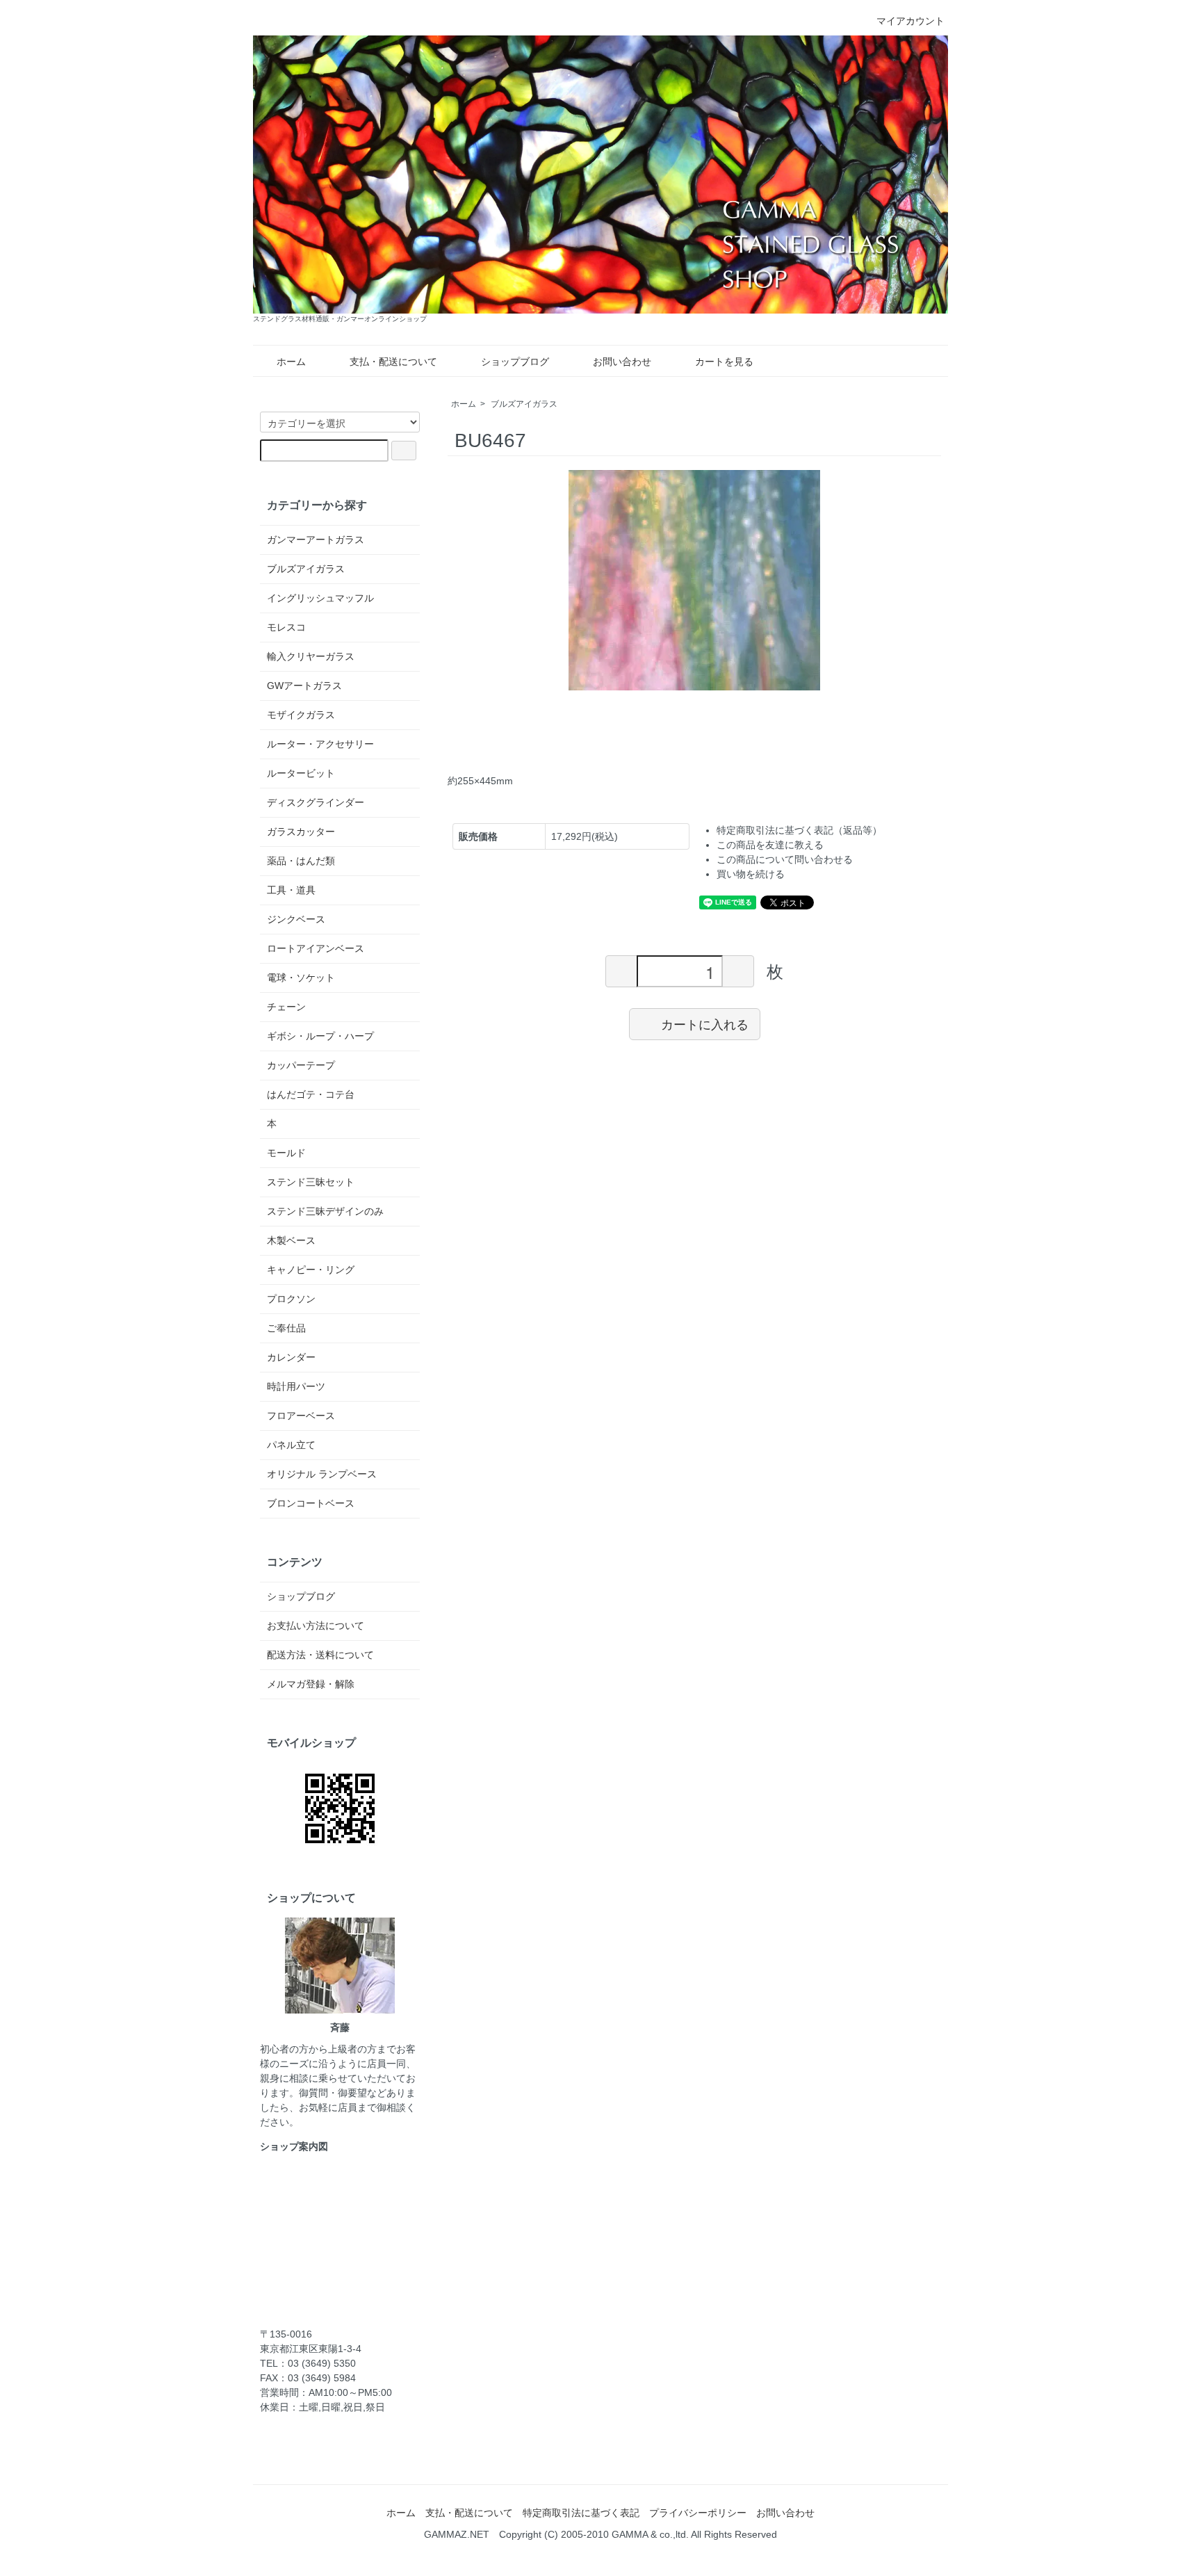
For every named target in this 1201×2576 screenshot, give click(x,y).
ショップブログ (515, 362)
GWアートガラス (304, 686)
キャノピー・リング (311, 1270)
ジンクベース (296, 919)
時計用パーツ (296, 1386)
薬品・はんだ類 (301, 861)
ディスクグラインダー (316, 802)
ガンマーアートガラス (316, 540)
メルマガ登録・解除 (311, 1684)
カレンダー (291, 1357)
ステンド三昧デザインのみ (325, 1211)
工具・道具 (291, 890)
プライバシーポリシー (698, 2513)
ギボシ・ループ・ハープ (320, 1036)
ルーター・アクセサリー (320, 744)
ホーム (291, 362)
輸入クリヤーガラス (311, 656)
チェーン (286, 1007)
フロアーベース (301, 1416)
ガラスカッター (301, 832)
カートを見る (724, 362)
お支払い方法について (316, 1626)
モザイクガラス (301, 715)
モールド (286, 1153)
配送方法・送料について (320, 1655)
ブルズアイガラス (524, 404)
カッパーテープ (301, 1065)
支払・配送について (393, 362)
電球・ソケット (301, 978)
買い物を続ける (751, 874)
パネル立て (291, 1445)
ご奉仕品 (286, 1328)
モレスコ (286, 627)
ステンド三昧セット (311, 1182)
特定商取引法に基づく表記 (581, 2513)
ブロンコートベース (311, 1503)
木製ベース (291, 1240)
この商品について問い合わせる (785, 859)
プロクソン (291, 1299)
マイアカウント (910, 21)
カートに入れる (705, 1023)
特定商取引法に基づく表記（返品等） (799, 830)
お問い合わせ (622, 362)
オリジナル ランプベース (322, 1474)
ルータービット (301, 773)
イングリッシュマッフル (320, 598)
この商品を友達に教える (770, 845)
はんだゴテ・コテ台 (311, 1094)
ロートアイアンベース (316, 948)
